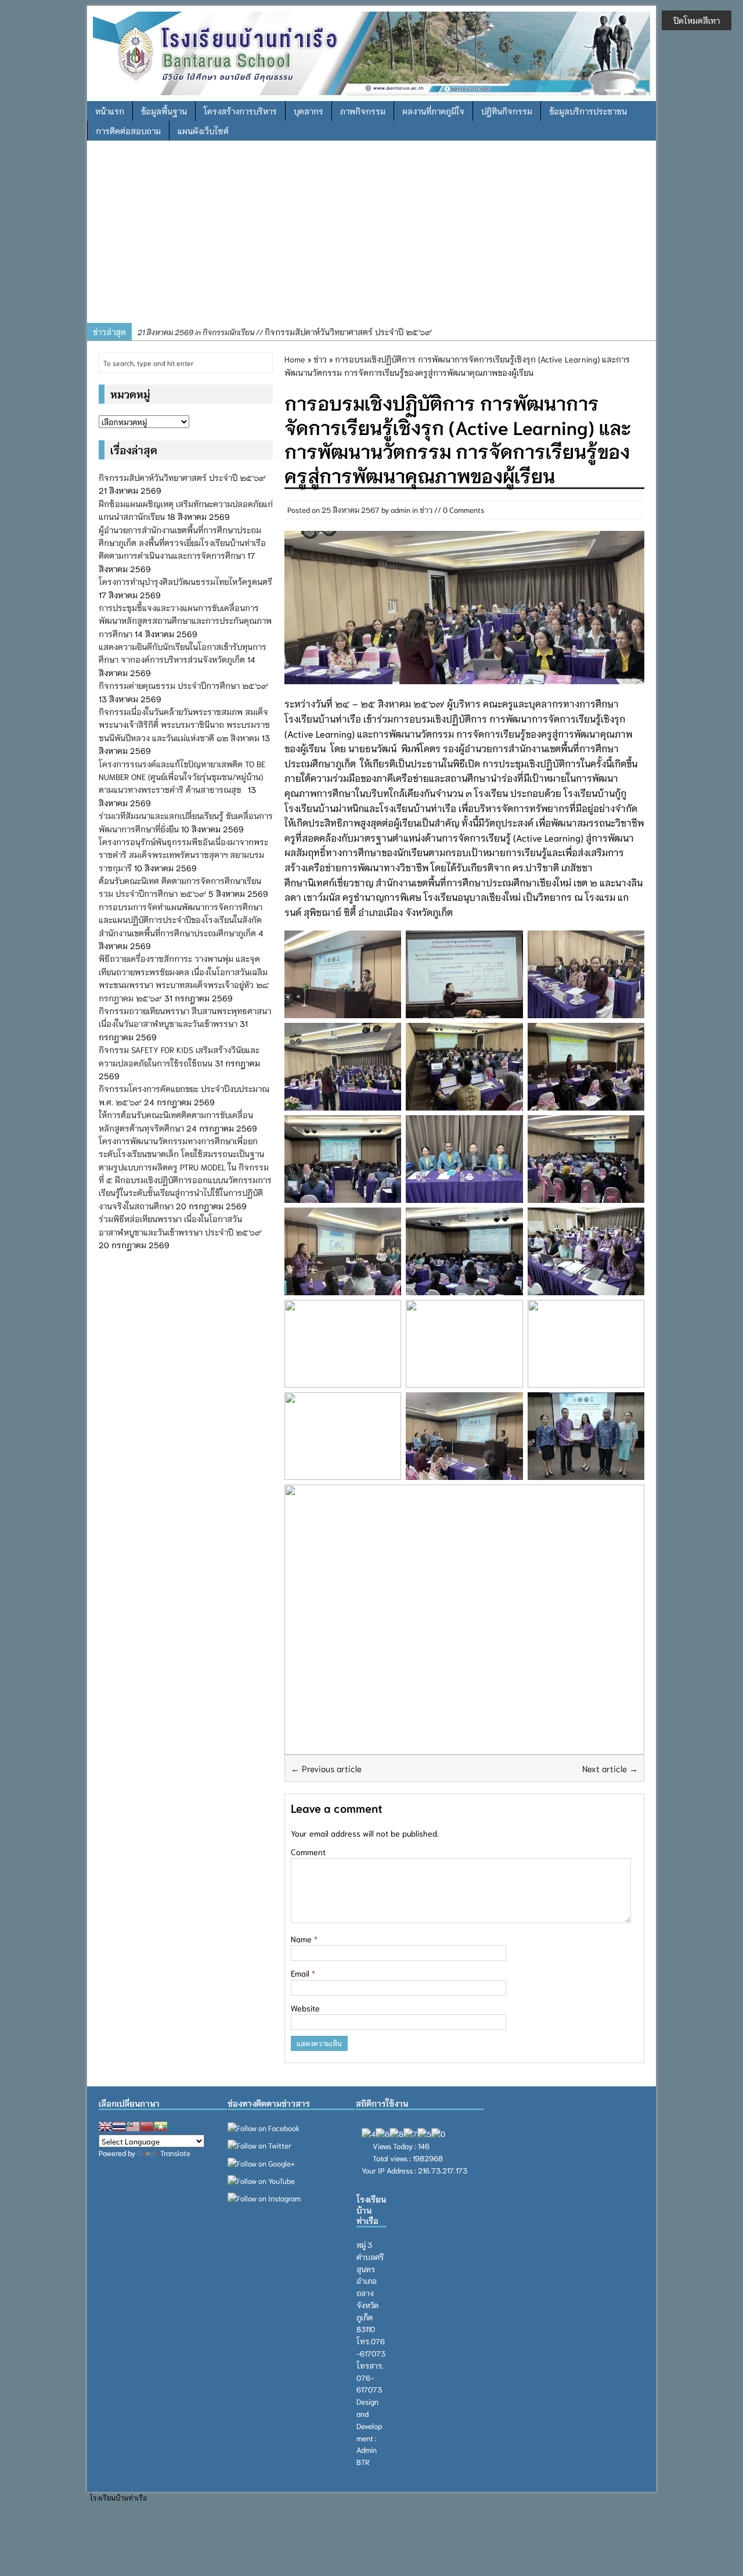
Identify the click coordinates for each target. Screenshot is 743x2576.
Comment (308, 1852)
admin (401, 510)
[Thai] (119, 2126)
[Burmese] (161, 2126)
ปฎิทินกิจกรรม (507, 111)
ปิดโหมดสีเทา (697, 20)
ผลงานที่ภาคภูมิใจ (433, 111)
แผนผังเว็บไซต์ (203, 131)
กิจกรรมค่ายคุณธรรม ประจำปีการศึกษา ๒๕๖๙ (183, 685)
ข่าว (426, 510)
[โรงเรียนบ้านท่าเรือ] (371, 52)
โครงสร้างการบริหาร (240, 111)
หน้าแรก (110, 111)
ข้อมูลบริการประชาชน (588, 111)
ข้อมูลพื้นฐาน (164, 111)
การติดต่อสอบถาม (128, 131)
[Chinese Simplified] (147, 2126)
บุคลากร (309, 111)
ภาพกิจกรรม (363, 111)
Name (302, 1939)
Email (301, 1973)
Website (305, 2008)
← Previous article (326, 1768)
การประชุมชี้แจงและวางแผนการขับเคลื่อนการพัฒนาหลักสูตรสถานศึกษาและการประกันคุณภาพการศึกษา (185, 621)
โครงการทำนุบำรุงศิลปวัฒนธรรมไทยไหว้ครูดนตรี (185, 581)
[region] (371, 236)
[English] (105, 2126)
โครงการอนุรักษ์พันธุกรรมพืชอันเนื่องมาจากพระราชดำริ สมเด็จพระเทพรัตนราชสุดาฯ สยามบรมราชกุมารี (183, 855)
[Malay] (133, 2126)
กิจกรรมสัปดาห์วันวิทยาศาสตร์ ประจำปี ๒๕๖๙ (285, 332)
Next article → (610, 1768)
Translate (175, 2153)
